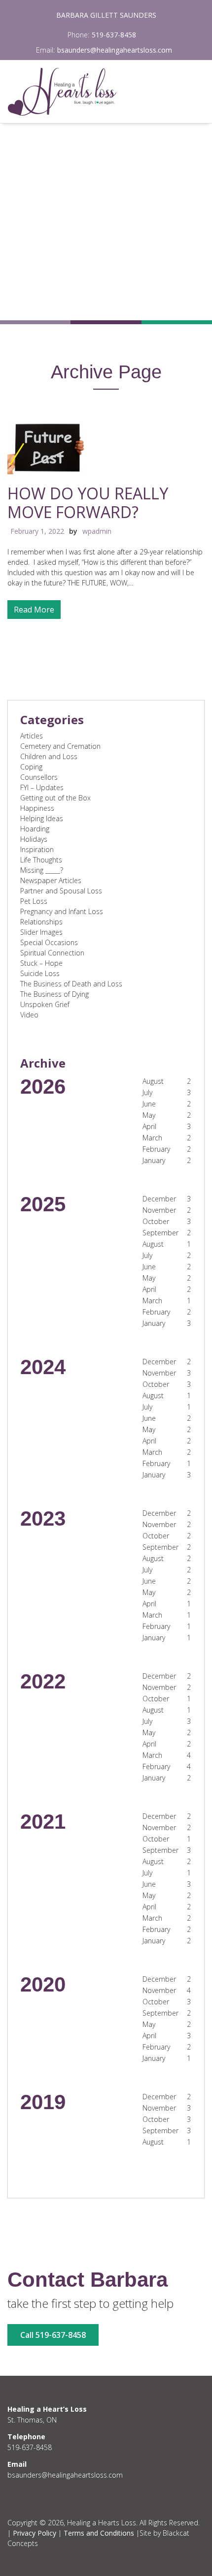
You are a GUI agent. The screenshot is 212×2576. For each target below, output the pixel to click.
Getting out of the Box (55, 798)
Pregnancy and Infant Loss (62, 911)
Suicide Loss (40, 973)
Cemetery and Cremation (60, 746)
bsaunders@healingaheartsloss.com (115, 50)
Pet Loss (34, 901)
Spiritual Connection (52, 953)
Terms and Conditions (99, 2533)
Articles (32, 736)
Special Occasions (49, 942)
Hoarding (35, 829)
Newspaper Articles (51, 880)
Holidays (34, 839)
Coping (31, 767)
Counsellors (39, 777)
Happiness (37, 808)
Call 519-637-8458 (53, 2335)
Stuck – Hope (41, 963)
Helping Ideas (42, 818)
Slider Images (41, 932)
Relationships (41, 922)
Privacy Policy (35, 2533)
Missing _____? (42, 870)
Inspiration (37, 849)
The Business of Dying (54, 994)
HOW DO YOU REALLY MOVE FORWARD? (88, 503)
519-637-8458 (114, 35)
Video (29, 1015)
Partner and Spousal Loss (61, 891)
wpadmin (97, 531)
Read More (34, 610)
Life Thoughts (41, 860)
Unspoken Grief (45, 1004)
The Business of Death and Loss (71, 984)
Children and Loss (49, 756)
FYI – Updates (42, 787)
